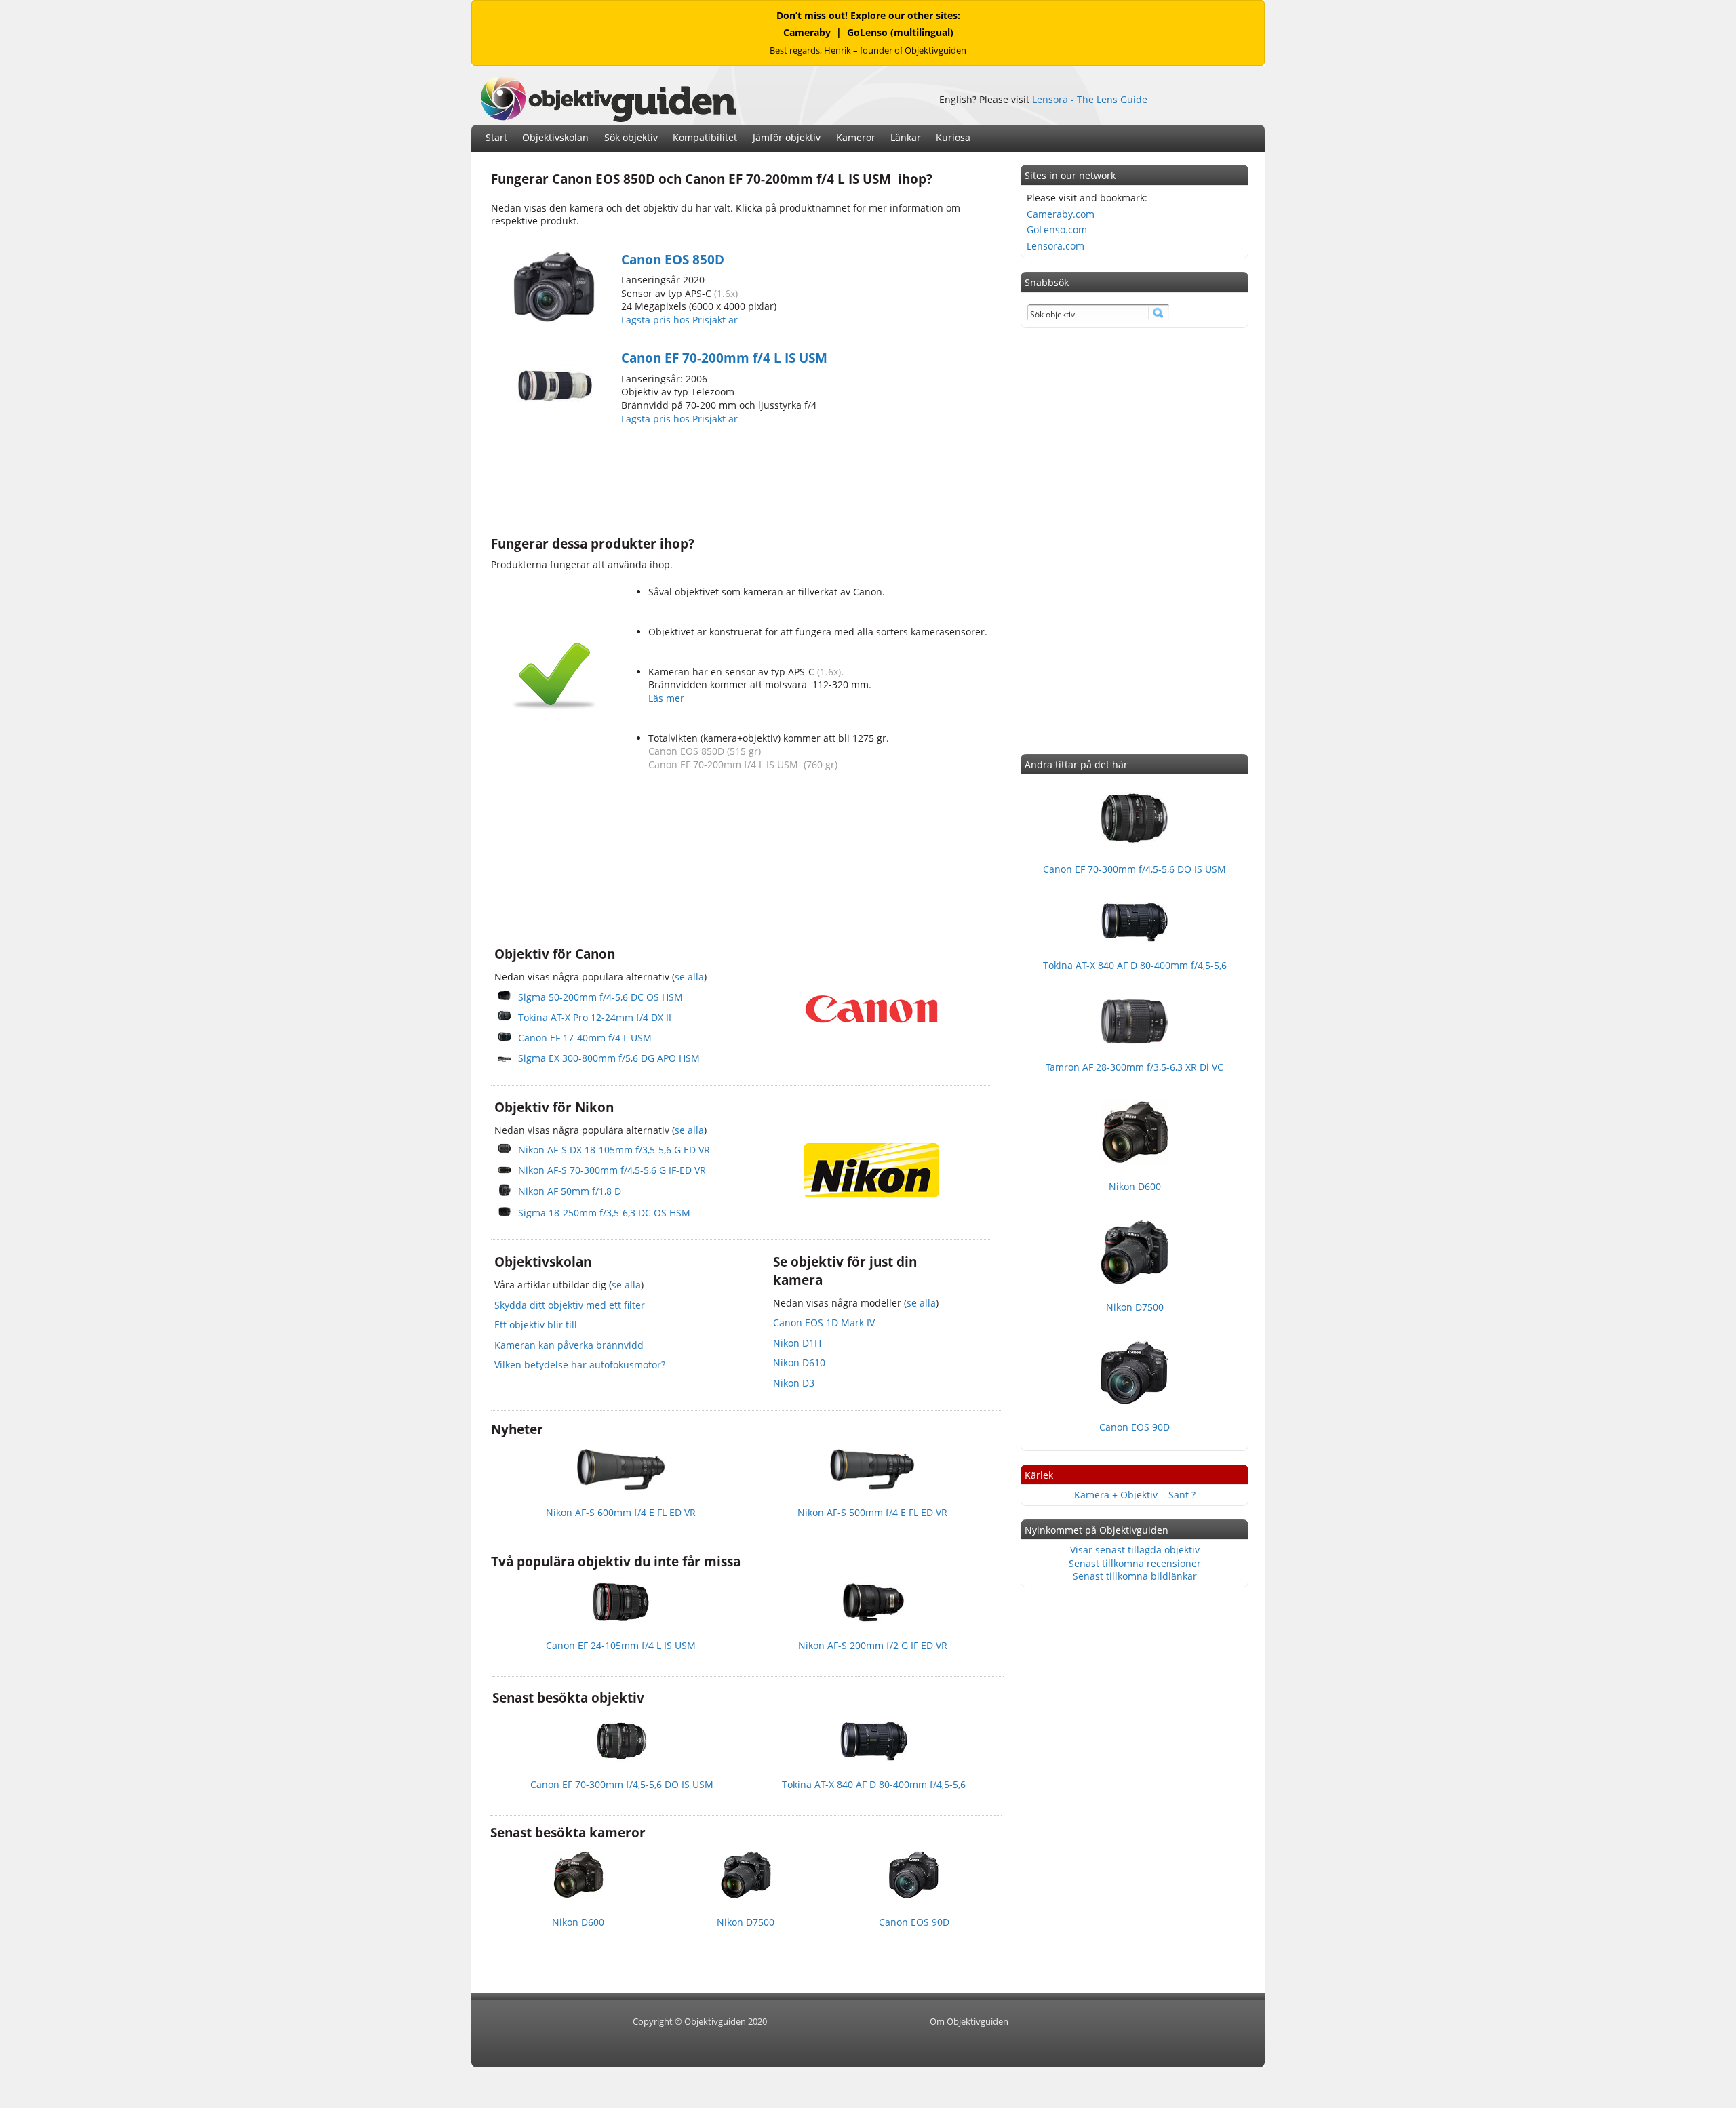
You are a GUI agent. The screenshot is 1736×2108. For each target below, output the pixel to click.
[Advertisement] (738, 479)
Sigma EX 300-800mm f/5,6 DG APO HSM (609, 1058)
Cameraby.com (1061, 214)
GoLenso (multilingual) (900, 32)
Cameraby (807, 32)
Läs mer (666, 698)
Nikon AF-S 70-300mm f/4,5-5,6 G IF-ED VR (612, 1170)
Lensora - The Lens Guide (1090, 99)
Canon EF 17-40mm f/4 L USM (585, 1038)
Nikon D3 (794, 1383)
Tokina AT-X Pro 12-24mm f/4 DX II (595, 1017)
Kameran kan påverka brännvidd (569, 1345)
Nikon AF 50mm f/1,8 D (570, 1191)
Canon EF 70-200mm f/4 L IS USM (724, 358)
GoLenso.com (1057, 230)
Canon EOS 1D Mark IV (824, 1323)
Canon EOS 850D (673, 260)
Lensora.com (1056, 246)
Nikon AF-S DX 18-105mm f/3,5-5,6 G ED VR (614, 1150)
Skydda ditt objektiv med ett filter (570, 1305)
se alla (689, 977)
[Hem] (608, 118)
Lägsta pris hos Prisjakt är (681, 320)
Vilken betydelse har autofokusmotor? (580, 1365)
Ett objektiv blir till (536, 1325)
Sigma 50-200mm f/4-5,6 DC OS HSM (600, 997)
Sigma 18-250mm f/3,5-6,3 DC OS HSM (604, 1213)
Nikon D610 (799, 1363)
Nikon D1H (797, 1343)
